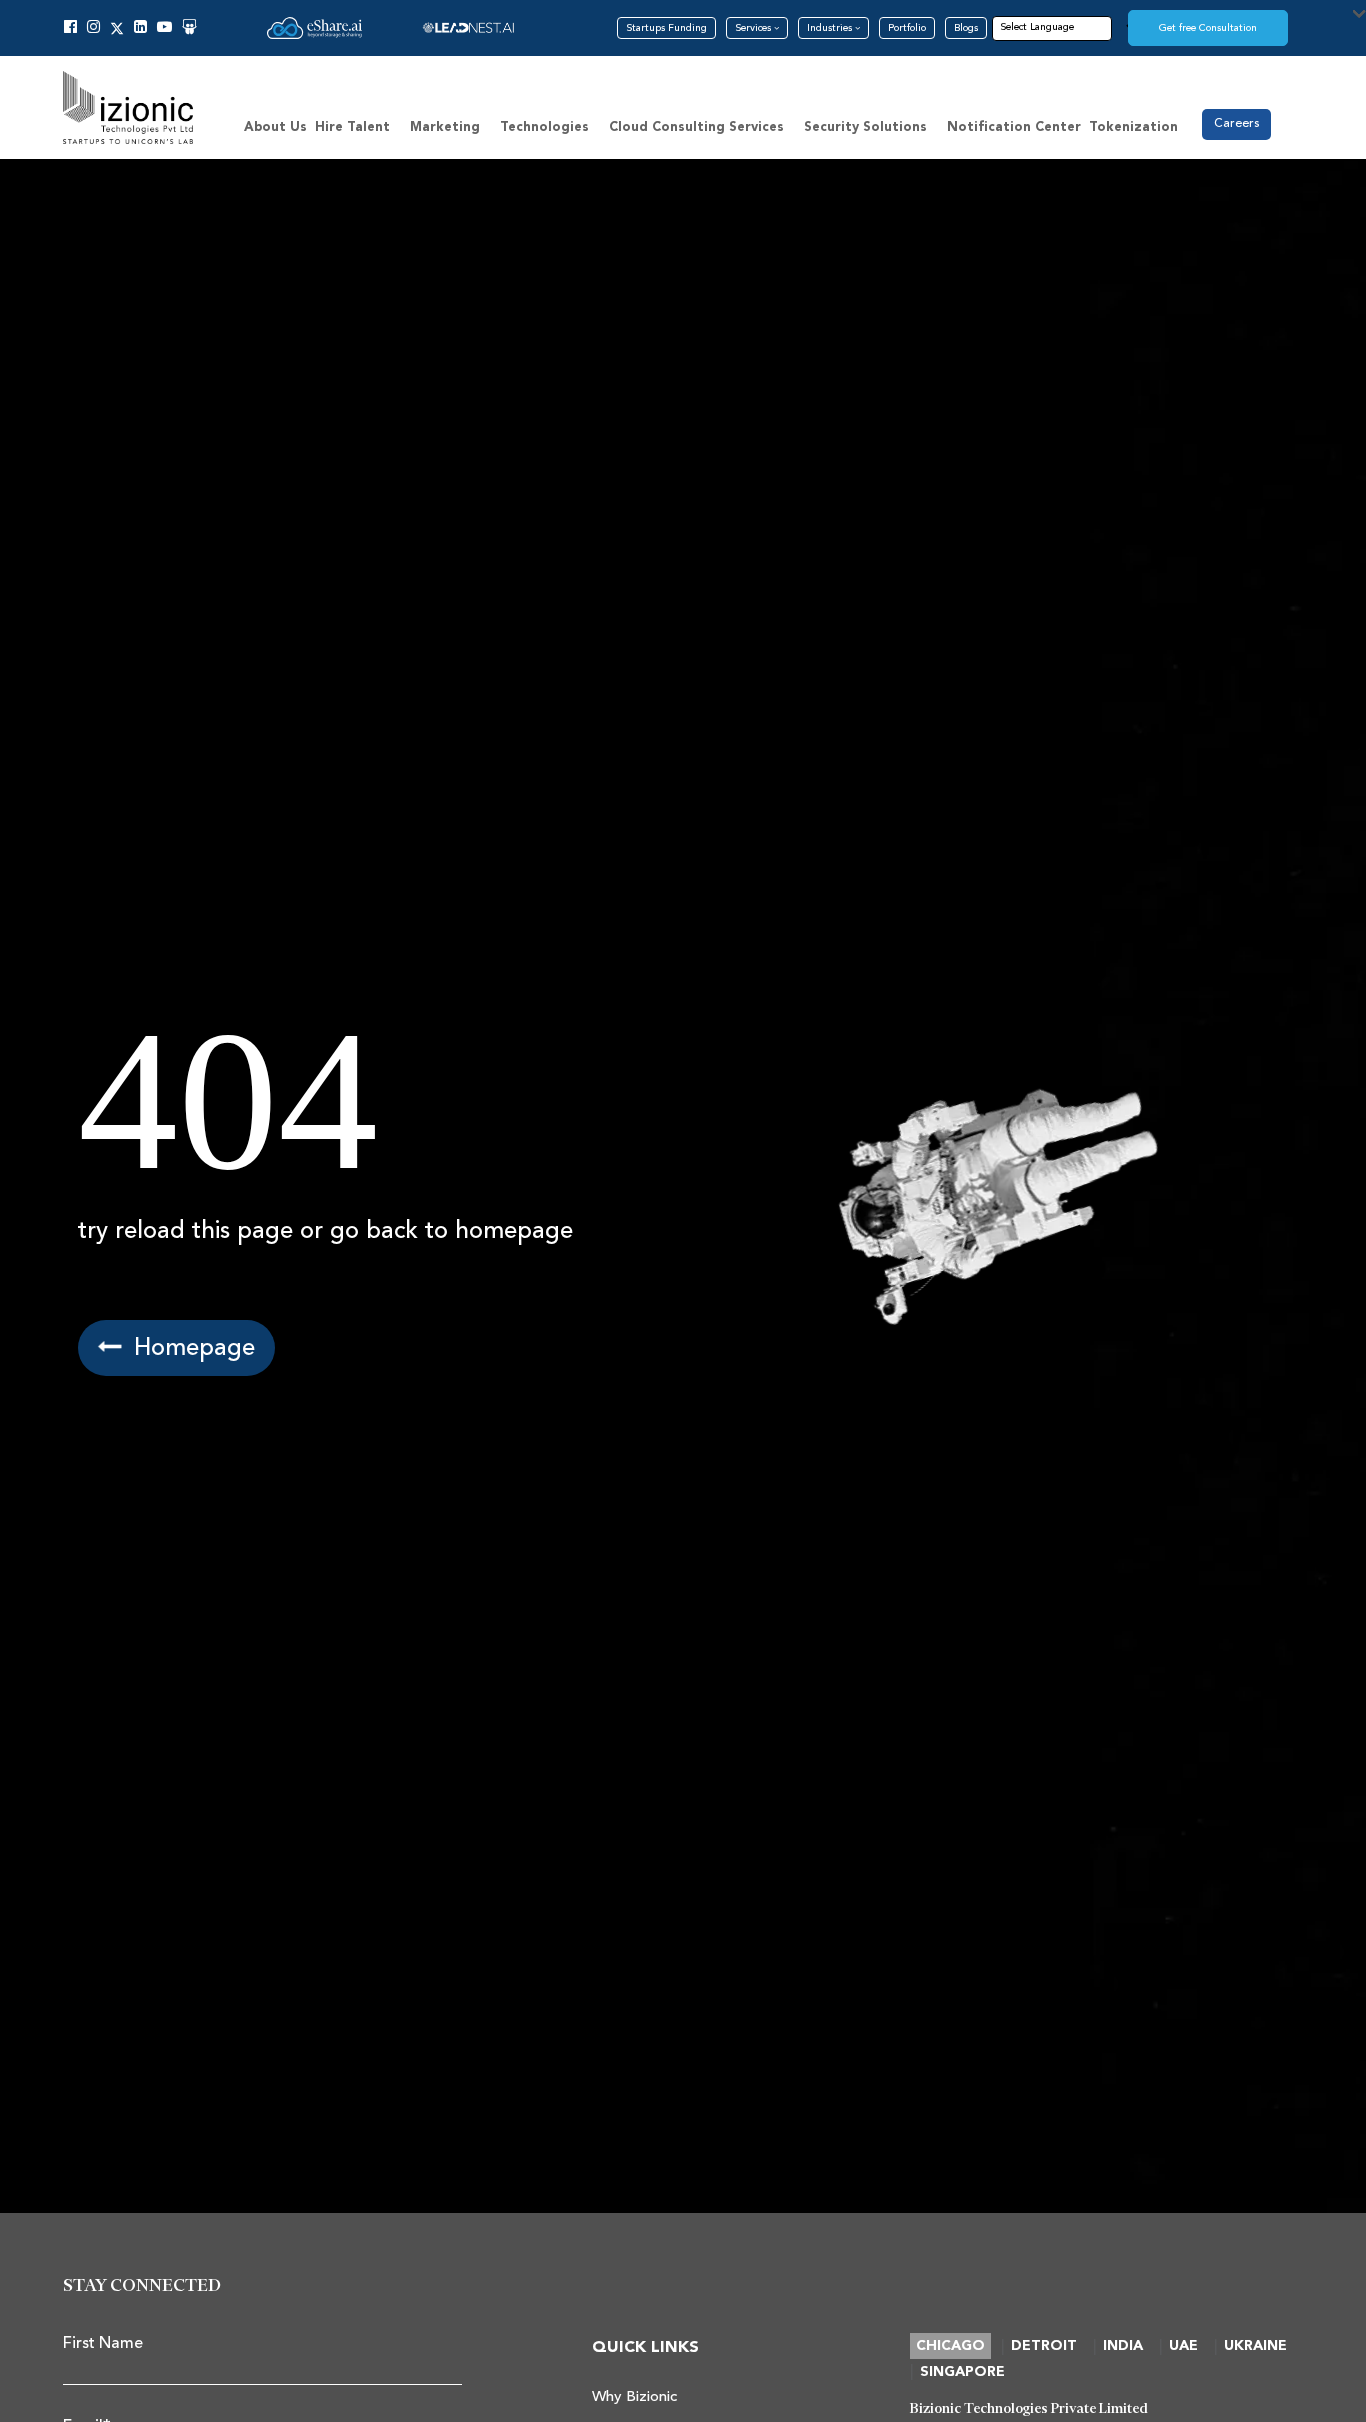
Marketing (445, 127)
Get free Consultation (1208, 28)
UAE (1183, 2346)
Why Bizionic (634, 2396)
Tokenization (1133, 127)
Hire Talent (352, 127)
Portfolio (907, 28)
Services (754, 28)
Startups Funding (666, 28)
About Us (275, 127)
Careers (1236, 123)
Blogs (966, 28)
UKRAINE (1255, 2346)
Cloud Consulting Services (696, 127)
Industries (831, 28)
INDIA (1123, 2346)
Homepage (191, 1347)
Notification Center (1014, 127)
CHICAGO (950, 2346)
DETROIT (1044, 2346)
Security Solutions (865, 127)
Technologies (544, 127)
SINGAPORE (962, 2372)
